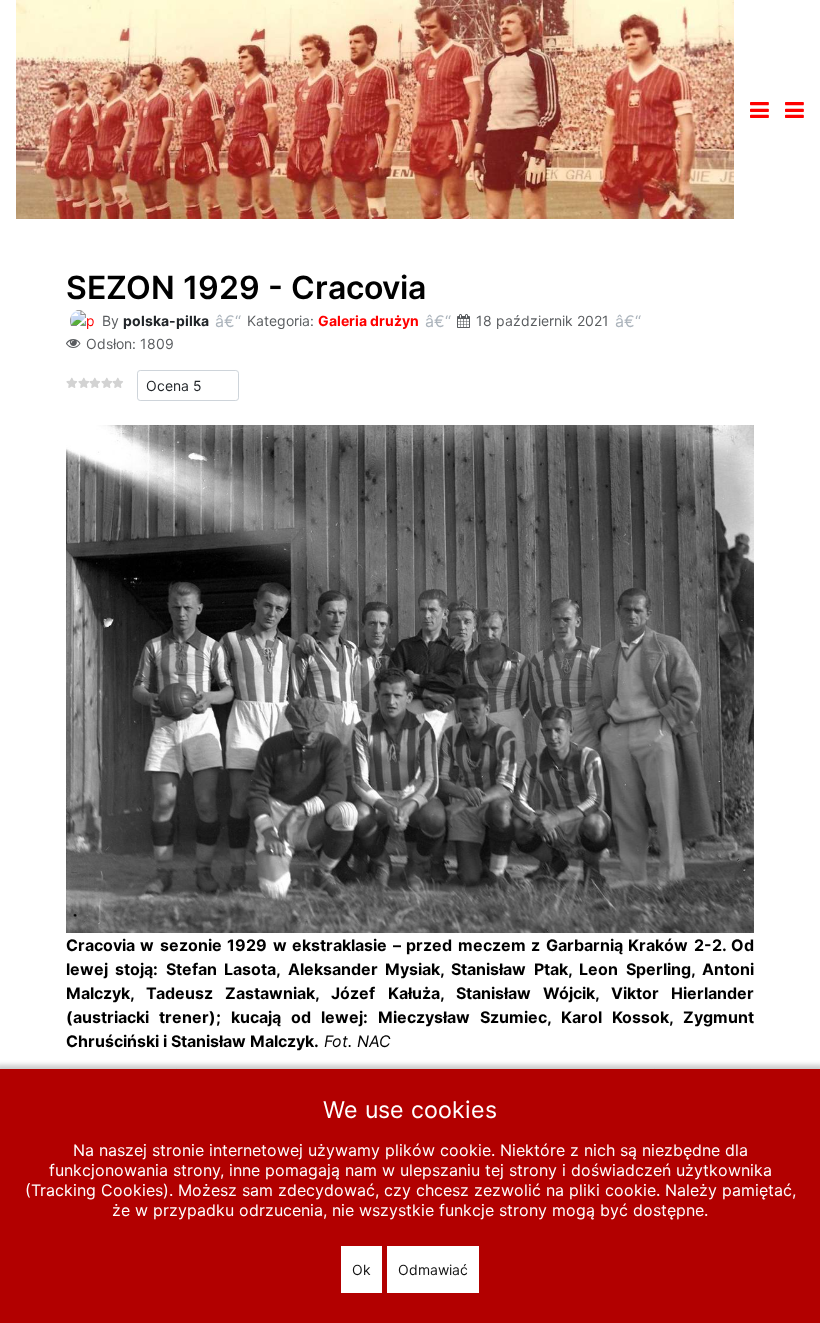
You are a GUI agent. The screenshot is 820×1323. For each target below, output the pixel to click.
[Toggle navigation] (759, 110)
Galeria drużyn (368, 320)
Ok (361, 1269)
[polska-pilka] (82, 319)
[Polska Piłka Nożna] (375, 108)
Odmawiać (433, 1269)
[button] (794, 110)
